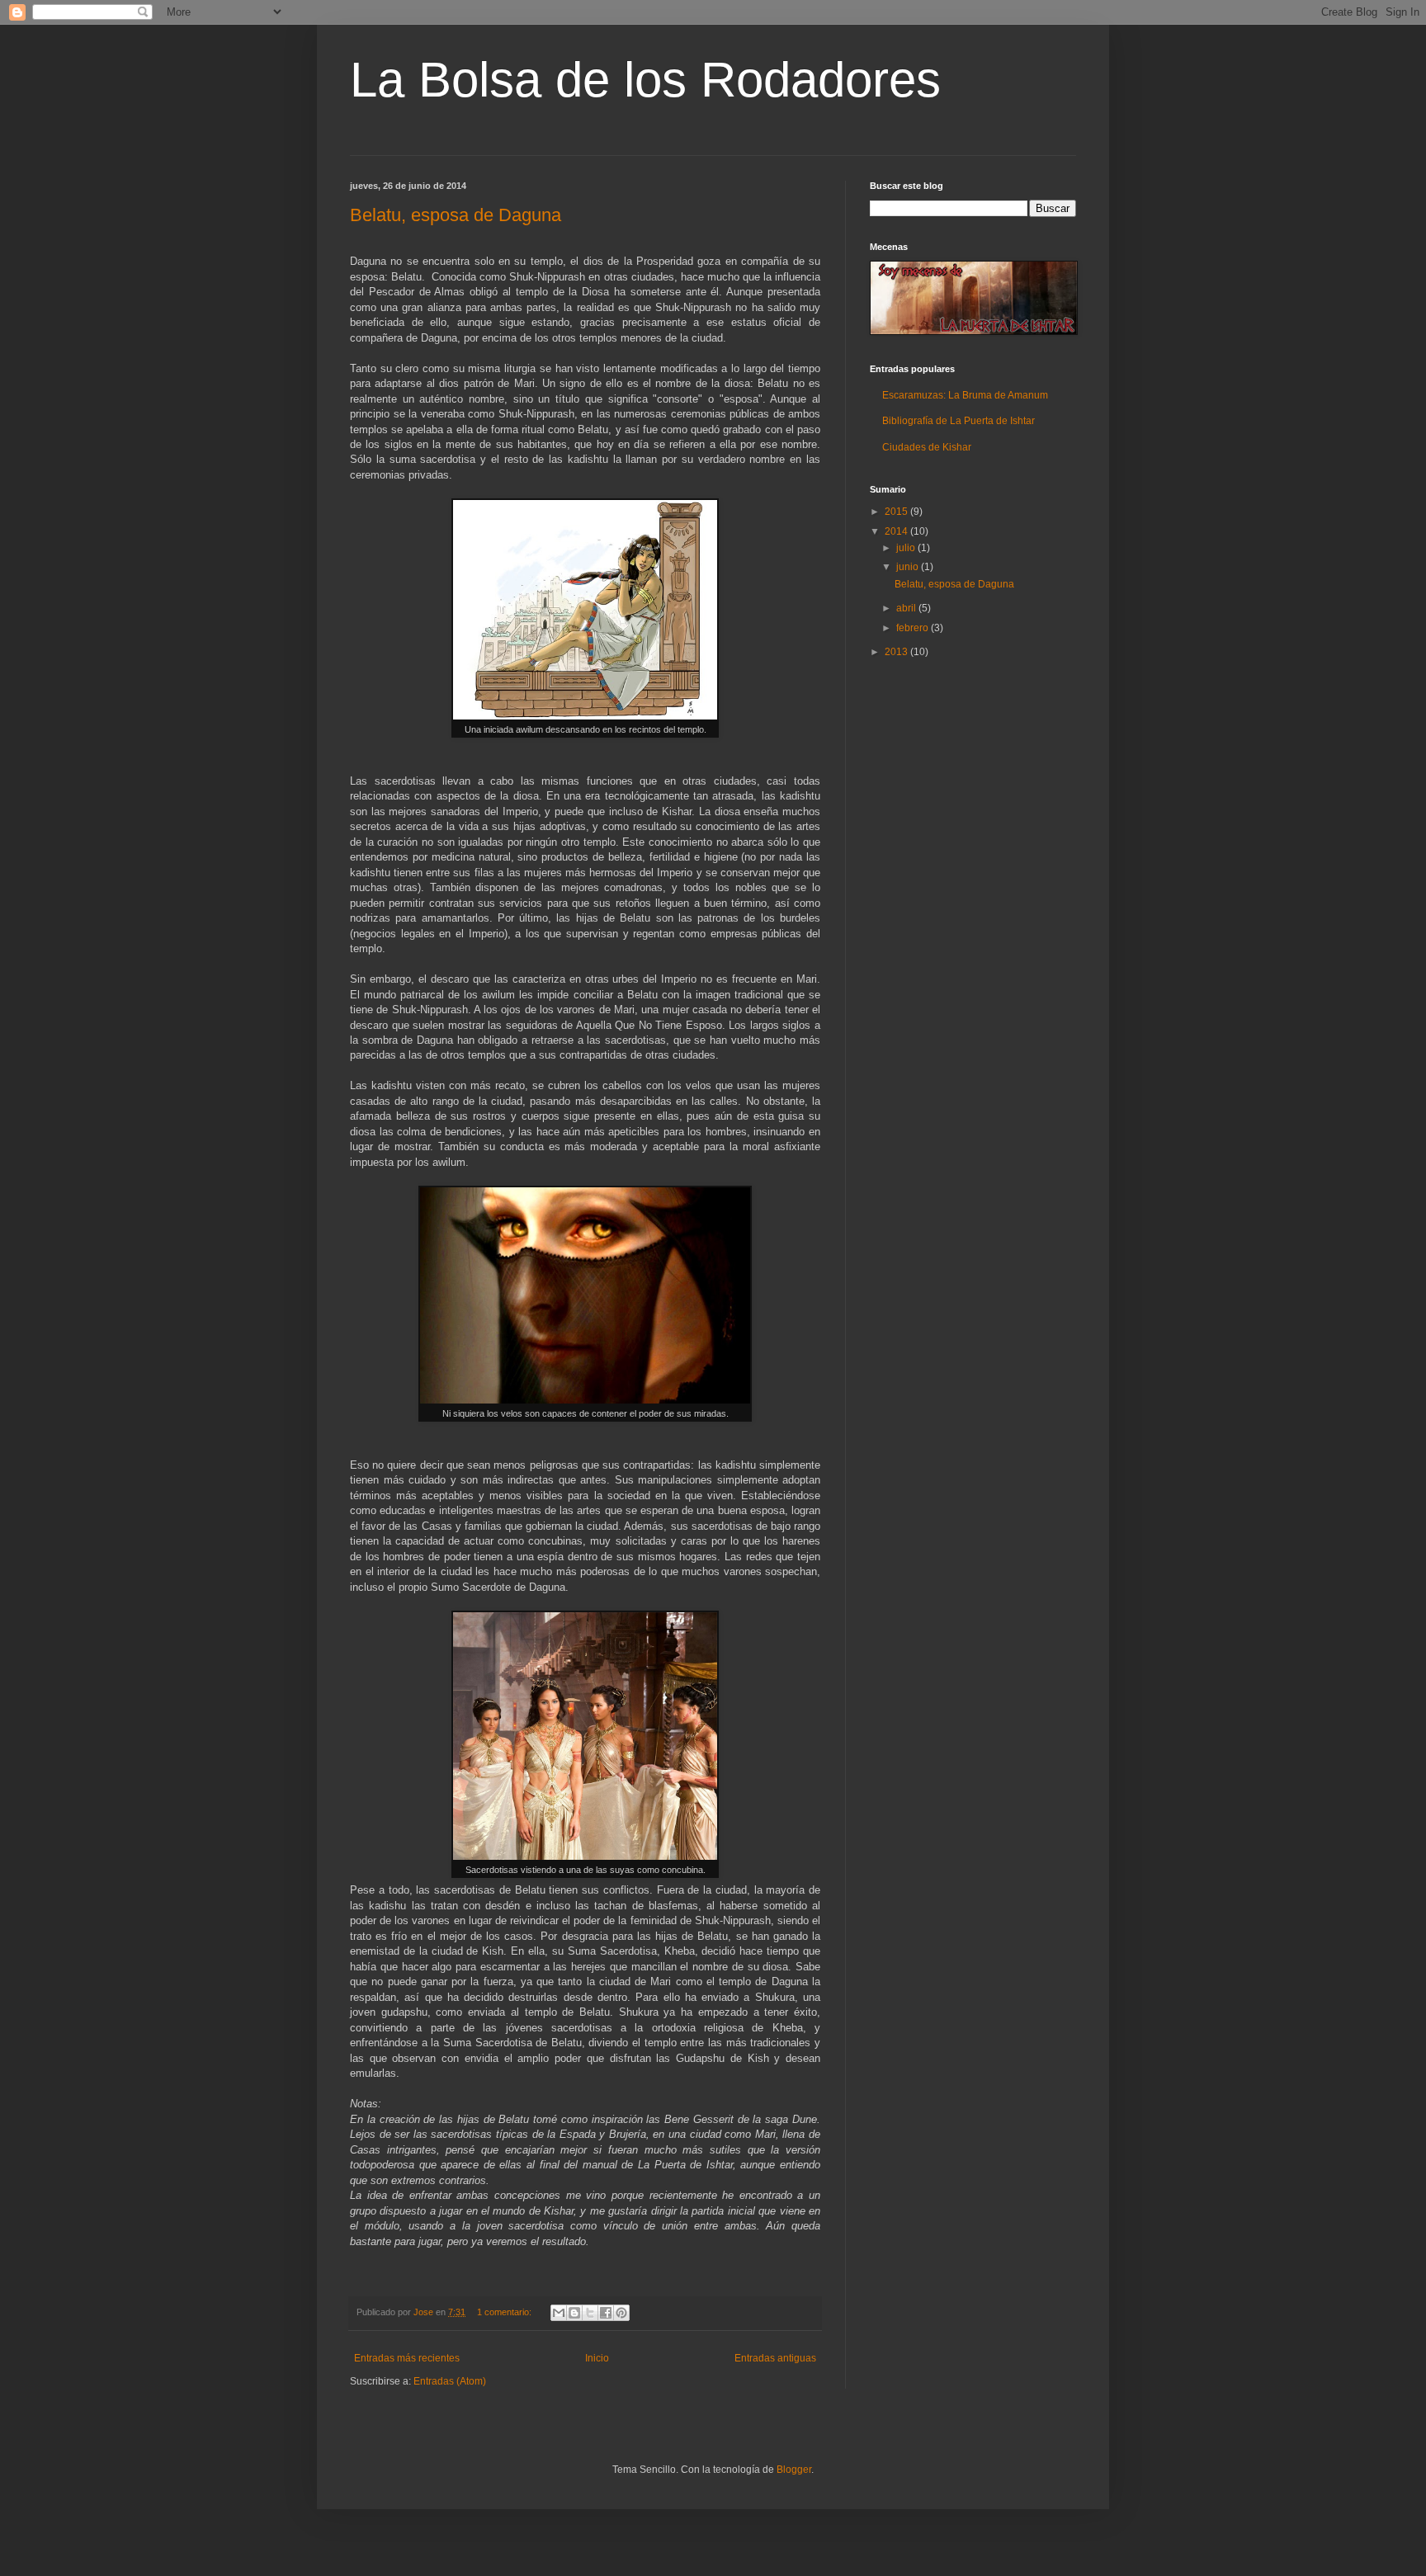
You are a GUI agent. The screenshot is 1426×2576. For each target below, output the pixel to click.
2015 (897, 512)
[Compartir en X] (590, 2313)
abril (907, 608)
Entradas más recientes (407, 2358)
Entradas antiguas (775, 2358)
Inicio (597, 2358)
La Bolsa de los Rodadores (645, 80)
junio (909, 567)
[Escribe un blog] (574, 2313)
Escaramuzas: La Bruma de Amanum (965, 395)
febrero (914, 628)
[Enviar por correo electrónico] (559, 2313)
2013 (897, 652)
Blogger (794, 2470)
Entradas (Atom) (450, 2381)
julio (907, 548)
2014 (897, 531)
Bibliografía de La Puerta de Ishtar (959, 421)
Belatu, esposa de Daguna (456, 215)
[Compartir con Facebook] (606, 2313)
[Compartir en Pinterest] (621, 2313)
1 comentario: (505, 2312)
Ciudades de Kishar (927, 447)
